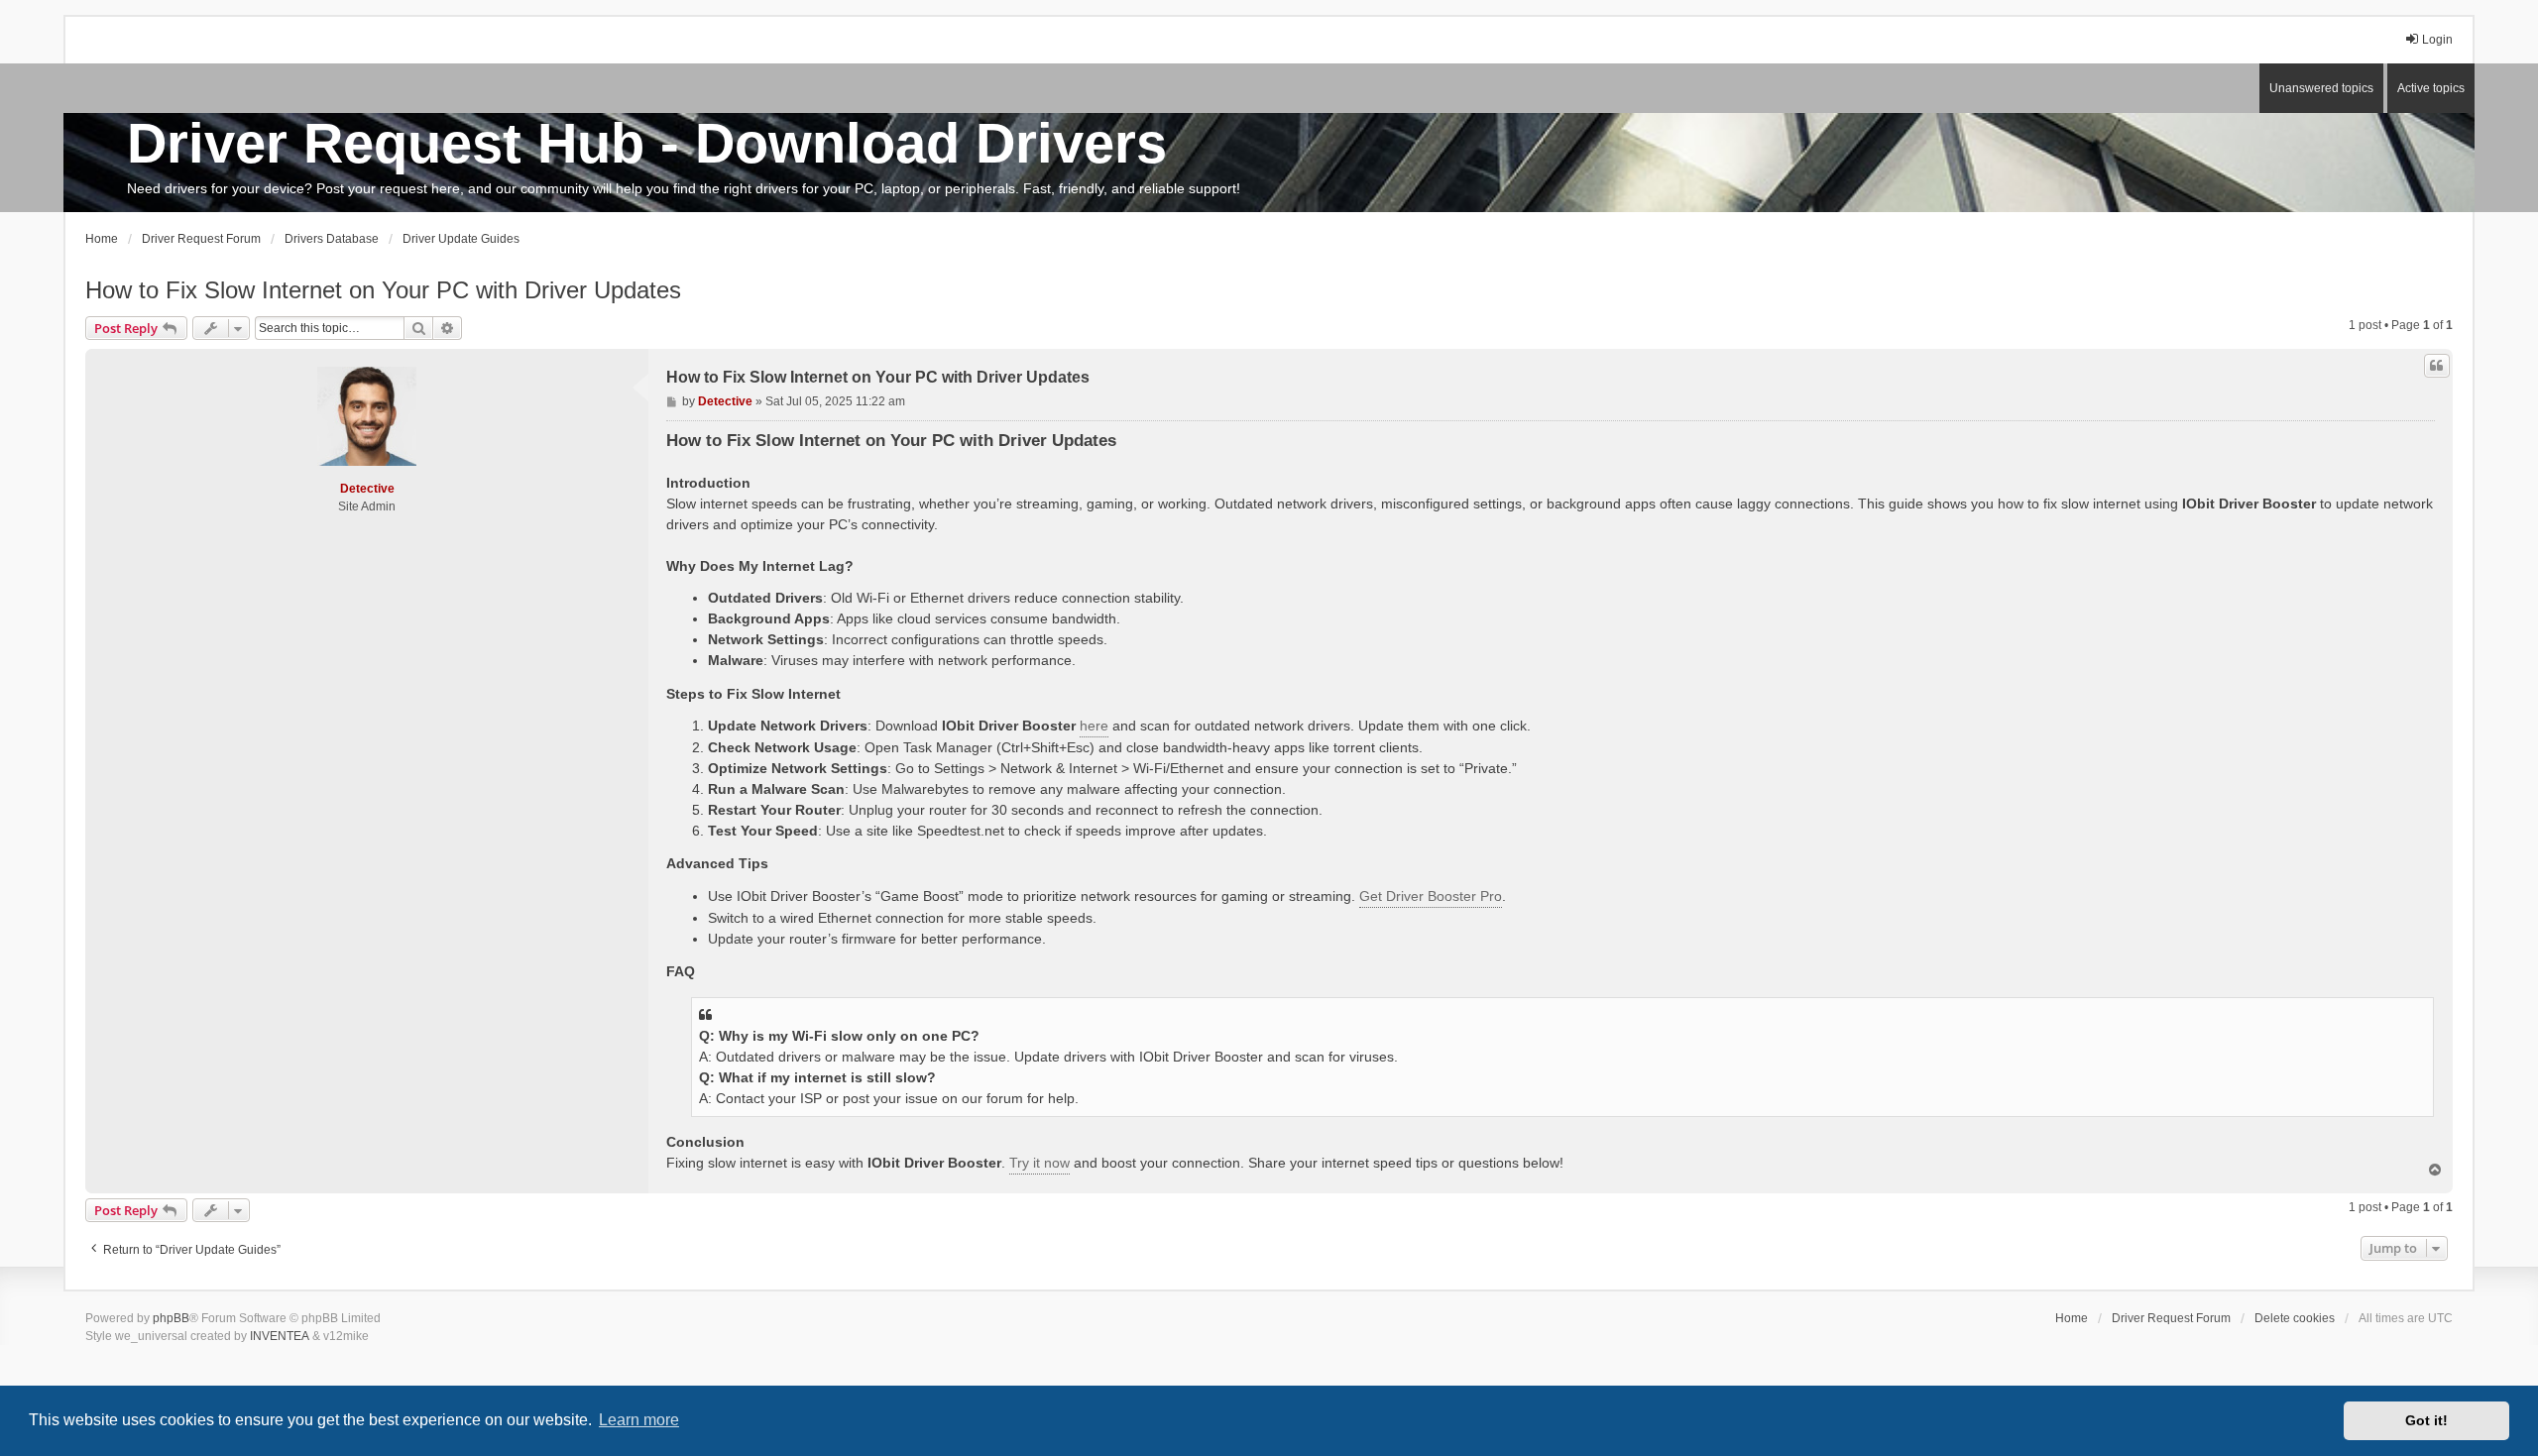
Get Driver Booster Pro (1431, 896)
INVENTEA (280, 1336)
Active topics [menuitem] (2431, 88)
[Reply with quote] (2437, 366)
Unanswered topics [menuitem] (2321, 88)
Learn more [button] (639, 1420)
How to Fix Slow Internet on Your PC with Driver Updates (383, 290)
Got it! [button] (2426, 1420)
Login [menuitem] (2437, 40)
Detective (367, 489)
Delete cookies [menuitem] (2295, 1318)
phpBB (171, 1318)
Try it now (1039, 1163)
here (1094, 726)
